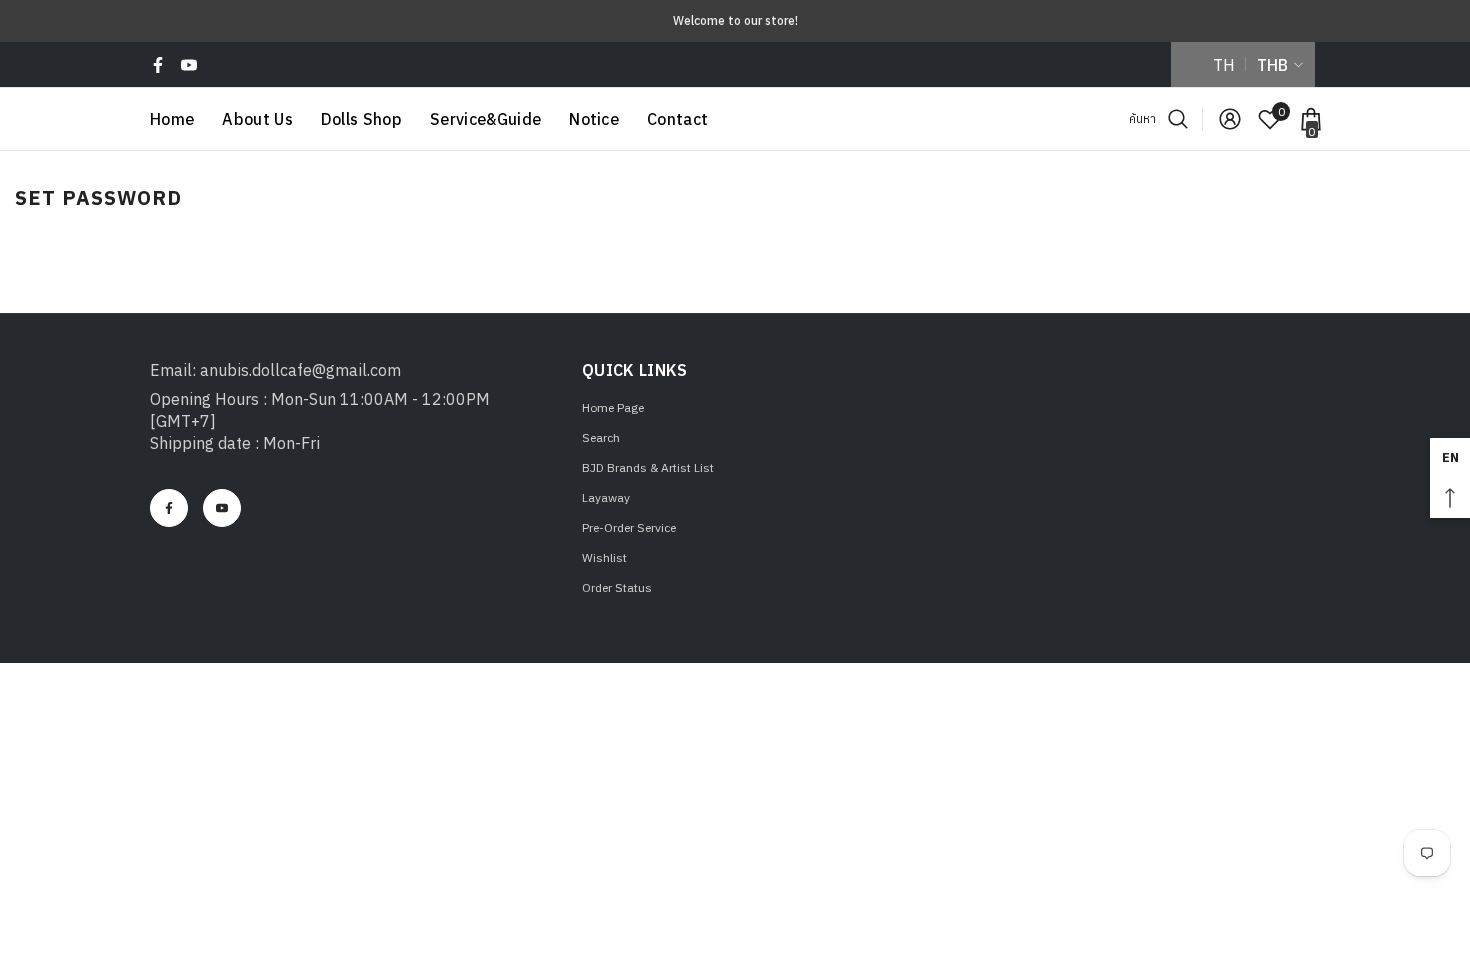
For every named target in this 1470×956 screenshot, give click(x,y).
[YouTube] (189, 65)
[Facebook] (158, 65)
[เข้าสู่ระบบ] (1230, 119)
